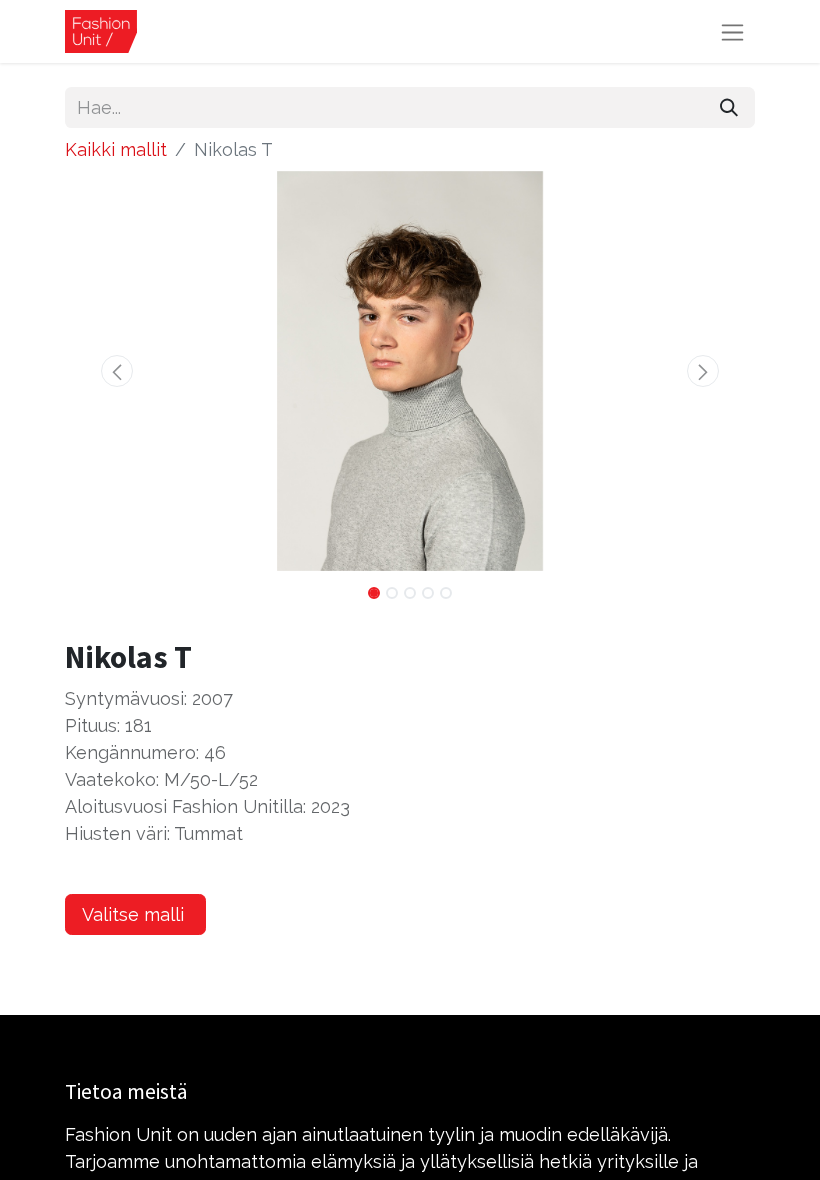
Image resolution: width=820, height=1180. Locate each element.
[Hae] (729, 107)
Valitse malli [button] (135, 914)
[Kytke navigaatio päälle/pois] (732, 31)
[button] (117, 371)
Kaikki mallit (116, 149)
